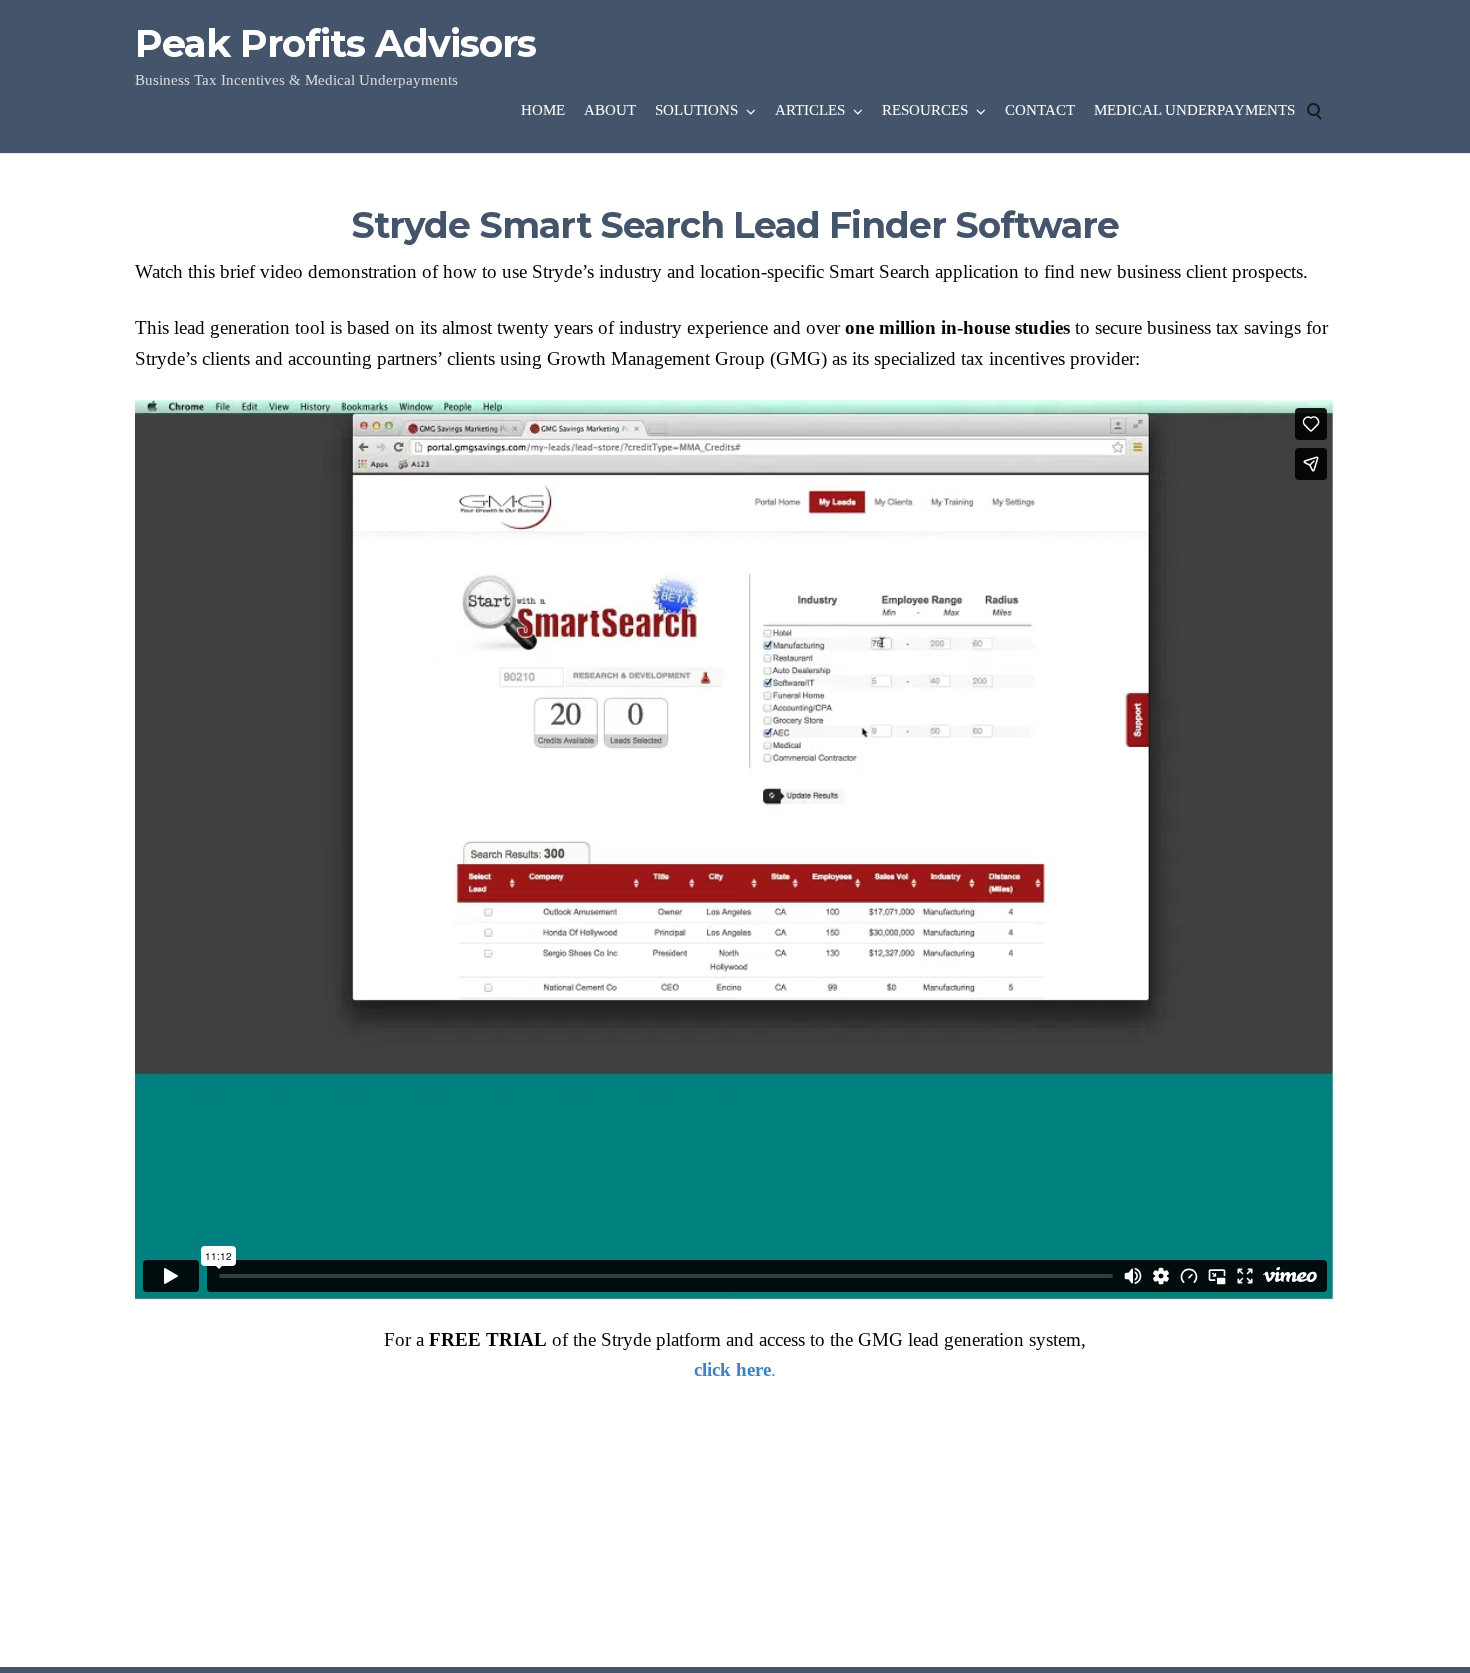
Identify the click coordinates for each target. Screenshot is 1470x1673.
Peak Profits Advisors (335, 44)
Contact (1040, 110)
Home (543, 110)
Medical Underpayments (1194, 110)
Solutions (696, 110)
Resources (925, 110)
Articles (810, 110)
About (610, 110)
